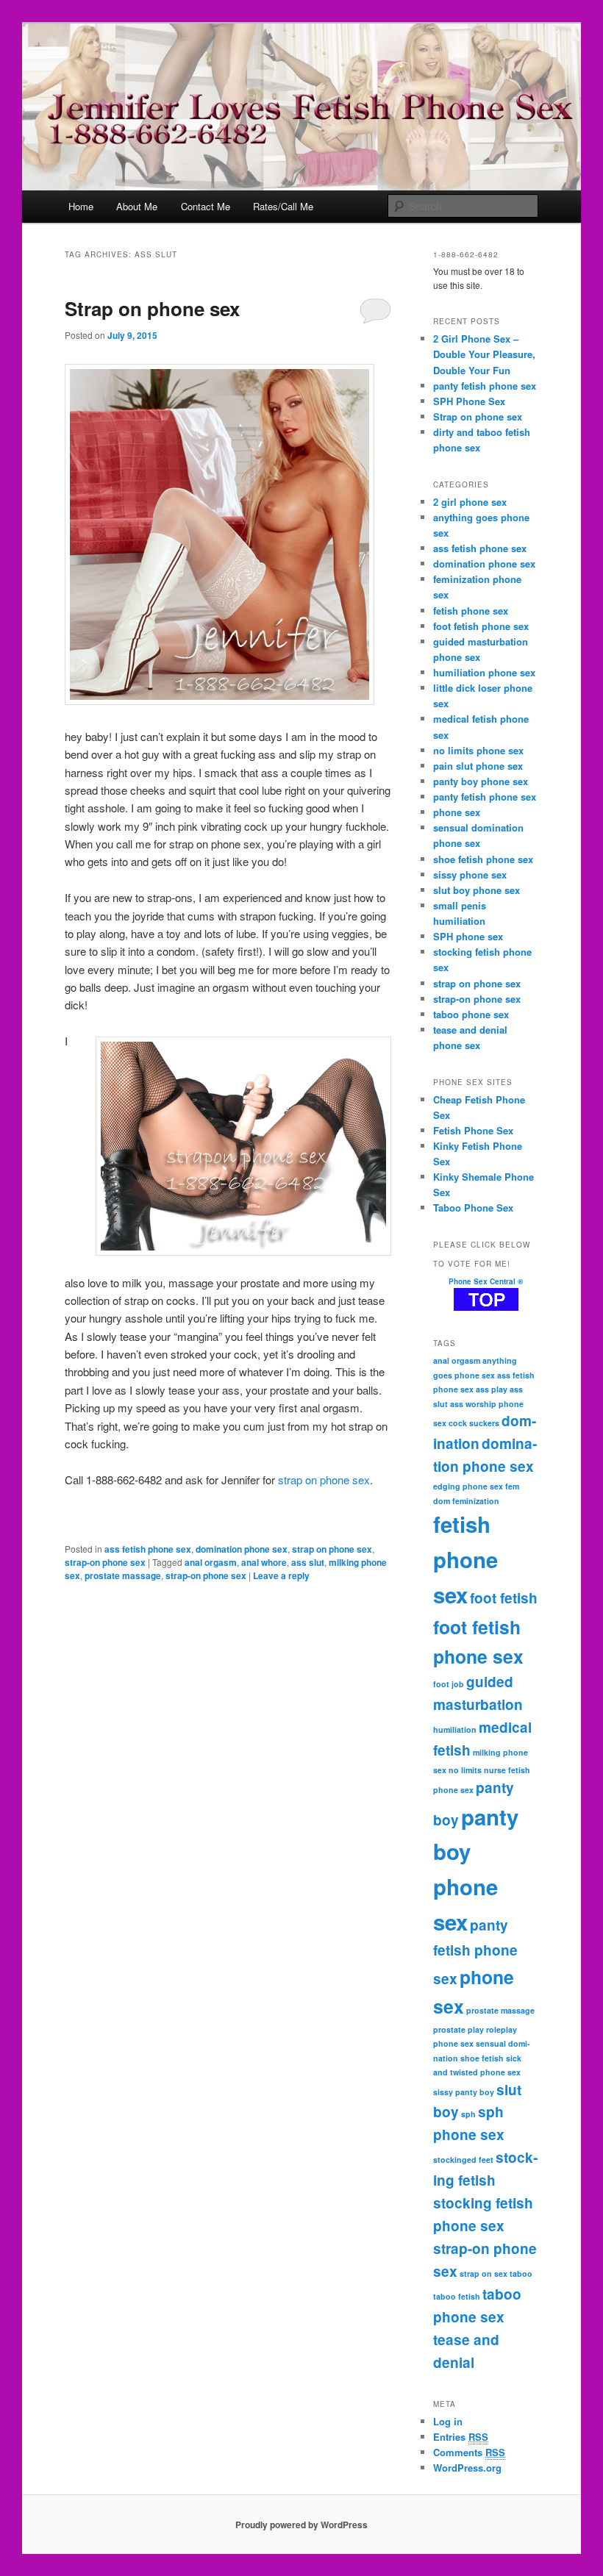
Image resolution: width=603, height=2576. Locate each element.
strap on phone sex (324, 1480)
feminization (476, 1501)
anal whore (264, 1562)
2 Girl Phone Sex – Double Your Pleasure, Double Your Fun (484, 354)
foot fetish (504, 1598)
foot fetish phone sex (481, 626)
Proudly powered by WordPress (301, 2525)
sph (468, 2114)
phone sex (457, 812)
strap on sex (484, 2273)
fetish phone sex (471, 611)
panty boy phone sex (481, 781)
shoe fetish (482, 2058)
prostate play (459, 2029)
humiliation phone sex (484, 672)
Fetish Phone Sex (473, 1130)
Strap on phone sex (152, 308)
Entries (461, 2437)
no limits (465, 1770)
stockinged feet (463, 2160)
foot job (449, 1684)
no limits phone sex (478, 750)
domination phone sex (242, 1549)
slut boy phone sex (477, 890)
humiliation (455, 1729)
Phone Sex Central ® (486, 1281)
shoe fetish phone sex (483, 859)
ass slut (308, 1562)
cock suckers (474, 1423)
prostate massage (123, 1575)
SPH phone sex (468, 936)
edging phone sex (468, 1486)
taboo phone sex (471, 1014)
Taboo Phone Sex (473, 1207)
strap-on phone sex (105, 1562)
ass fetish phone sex (148, 1549)
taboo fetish (457, 2296)
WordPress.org (467, 2468)
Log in (448, 2421)
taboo (521, 2273)
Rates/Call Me (283, 206)
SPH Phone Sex (469, 401)
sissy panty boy (464, 2092)
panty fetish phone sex (485, 386)
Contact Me (206, 206)
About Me (137, 206)
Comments (469, 2452)
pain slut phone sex (478, 766)
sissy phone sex (470, 874)
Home (81, 206)
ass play (492, 1389)
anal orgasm (211, 1562)
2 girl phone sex (470, 502)
